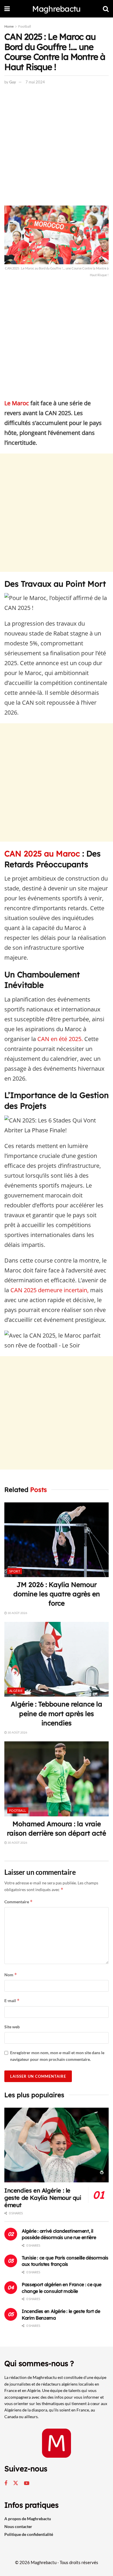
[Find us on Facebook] (6, 2483)
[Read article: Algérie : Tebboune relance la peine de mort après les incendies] (57, 1659)
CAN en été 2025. (60, 1039)
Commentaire (19, 1902)
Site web (12, 2027)
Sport (15, 1571)
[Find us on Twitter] (16, 2483)
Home (9, 26)
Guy (13, 82)
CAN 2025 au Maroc (42, 854)
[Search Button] (106, 9)
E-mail (12, 2001)
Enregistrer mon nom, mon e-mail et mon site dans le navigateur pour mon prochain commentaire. (57, 2056)
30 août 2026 (17, 1613)
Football (25, 26)
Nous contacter (18, 2526)
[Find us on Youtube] (27, 2483)
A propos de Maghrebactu (28, 2519)
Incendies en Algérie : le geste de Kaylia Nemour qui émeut (43, 2198)
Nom (11, 1975)
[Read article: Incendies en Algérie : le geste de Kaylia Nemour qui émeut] (57, 2145)
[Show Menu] (7, 9)
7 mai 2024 (35, 82)
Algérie (16, 1691)
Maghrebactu (56, 9)
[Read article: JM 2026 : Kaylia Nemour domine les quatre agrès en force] (57, 1540)
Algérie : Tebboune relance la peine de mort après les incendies (57, 1713)
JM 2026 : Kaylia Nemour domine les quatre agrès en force (57, 1594)
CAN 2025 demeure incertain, (50, 1290)
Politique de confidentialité (29, 2534)
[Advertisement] (57, 147)
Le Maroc (17, 403)
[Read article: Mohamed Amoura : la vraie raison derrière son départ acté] (57, 1779)
